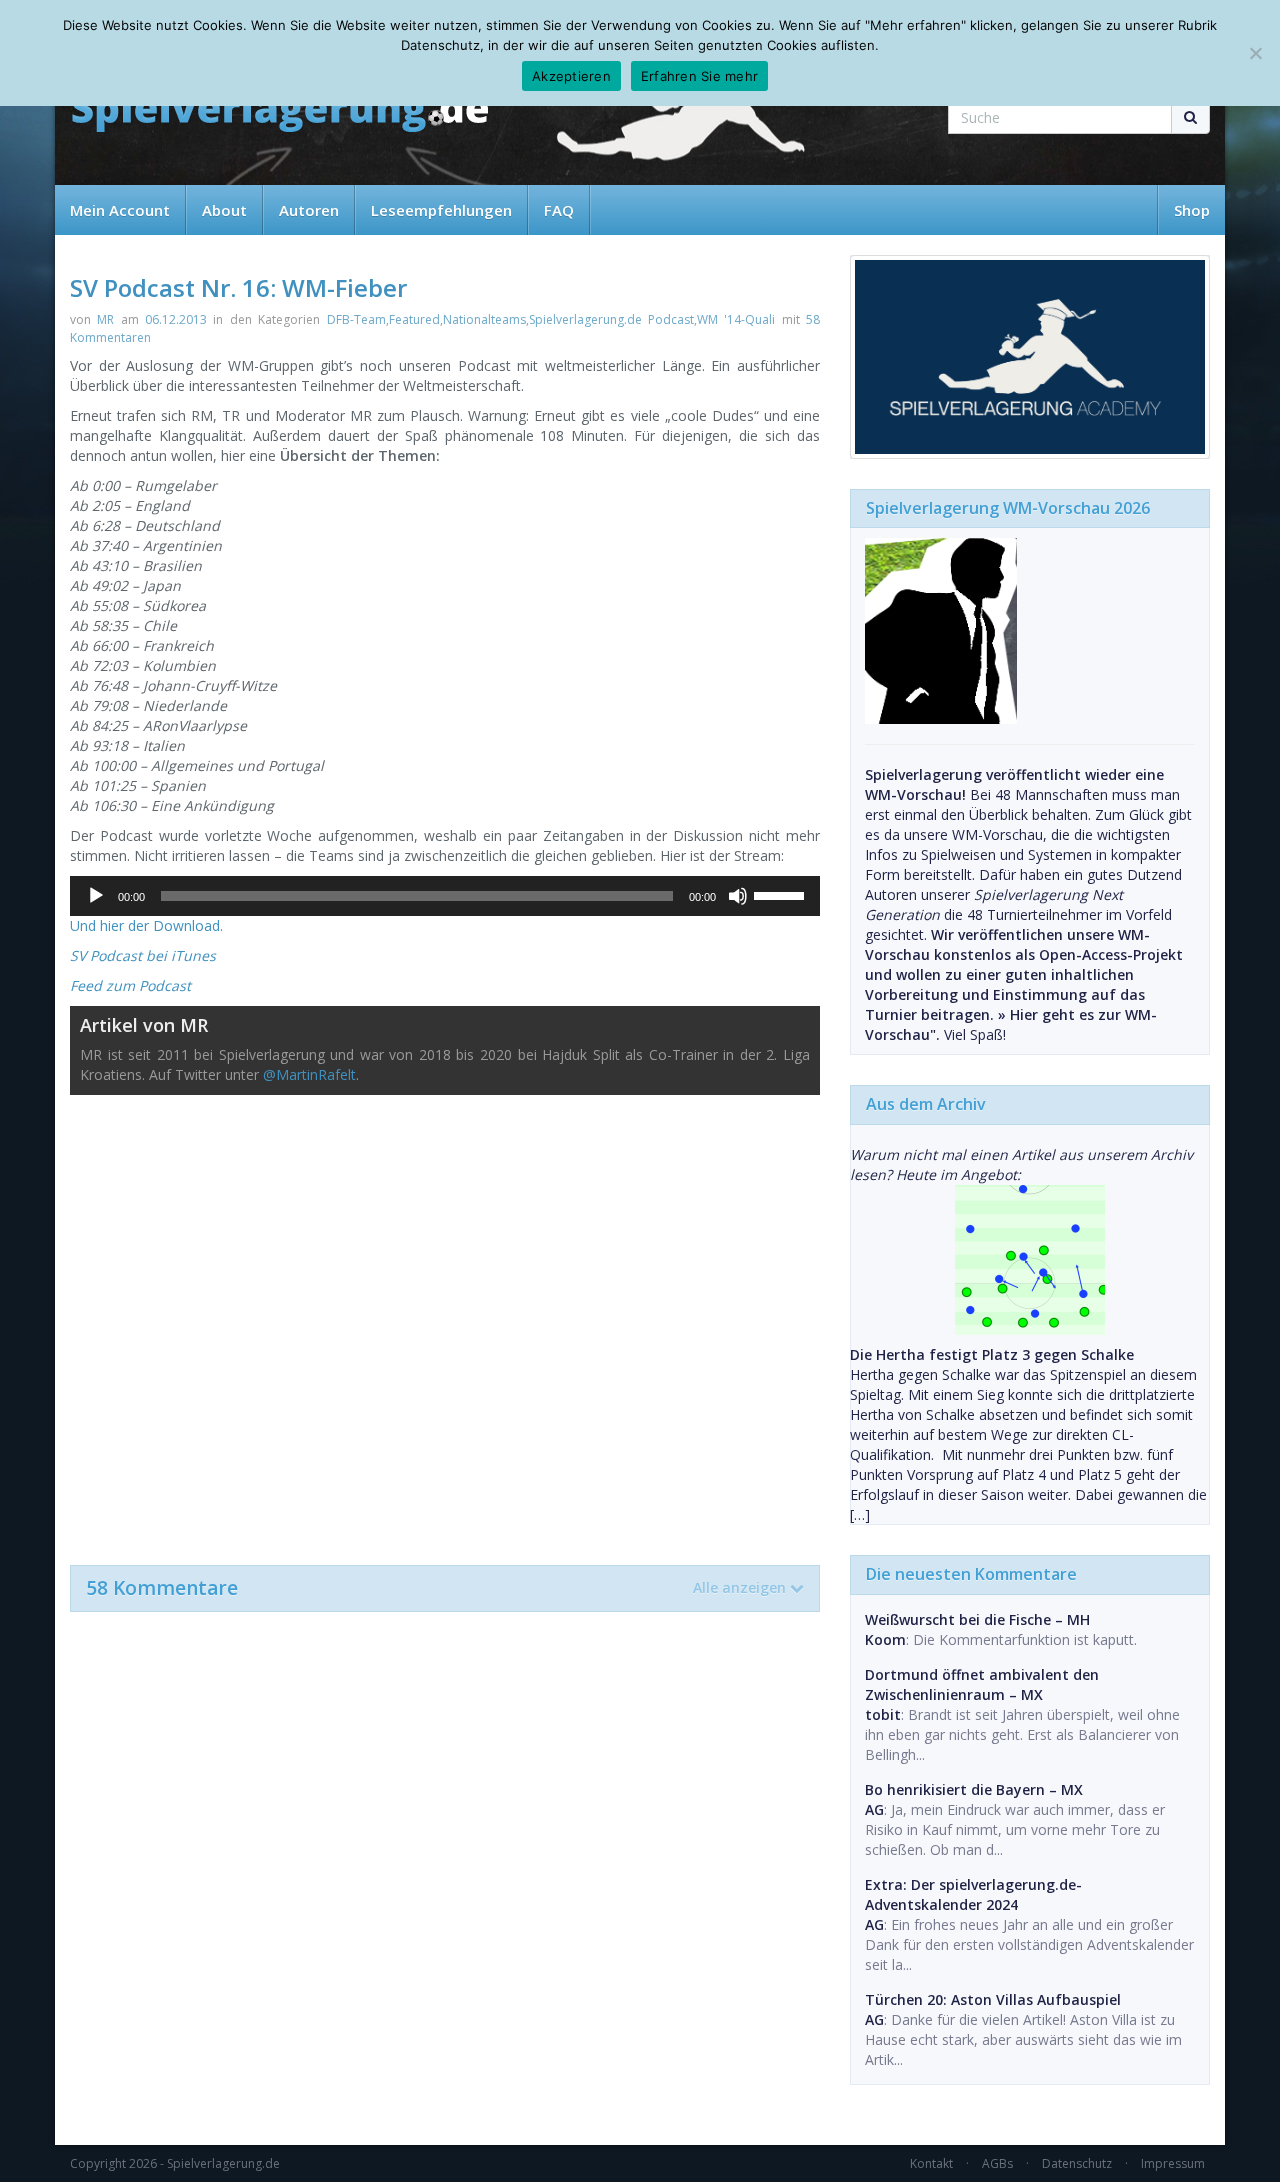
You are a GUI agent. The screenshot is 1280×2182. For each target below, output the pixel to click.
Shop (1192, 210)
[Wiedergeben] (96, 896)
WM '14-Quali (736, 319)
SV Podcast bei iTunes (143, 955)
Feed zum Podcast (130, 985)
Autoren (309, 210)
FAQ (559, 210)
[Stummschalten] (738, 896)
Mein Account (120, 210)
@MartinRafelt (309, 1074)
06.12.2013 (176, 319)
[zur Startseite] (280, 112)
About (224, 210)
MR (105, 319)
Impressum (1173, 2163)
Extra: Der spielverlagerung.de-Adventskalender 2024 (973, 1894)
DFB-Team (356, 319)
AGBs (997, 2163)
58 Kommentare (436, 1588)
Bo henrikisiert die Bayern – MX (974, 1789)
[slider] (782, 894)
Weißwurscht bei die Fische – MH (977, 1619)
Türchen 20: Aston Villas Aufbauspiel (993, 1999)
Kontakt (931, 2163)
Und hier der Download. (146, 925)
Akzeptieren (571, 76)
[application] (445, 896)
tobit (883, 1714)
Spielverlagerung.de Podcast (611, 319)
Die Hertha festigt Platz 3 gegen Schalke (992, 1354)
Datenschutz (1077, 2163)
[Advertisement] (445, 1320)
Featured (414, 319)
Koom (885, 1639)
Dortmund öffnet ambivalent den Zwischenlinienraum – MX (982, 1684)
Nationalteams (484, 319)
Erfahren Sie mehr (699, 76)
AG (874, 1809)
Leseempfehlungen (441, 210)
